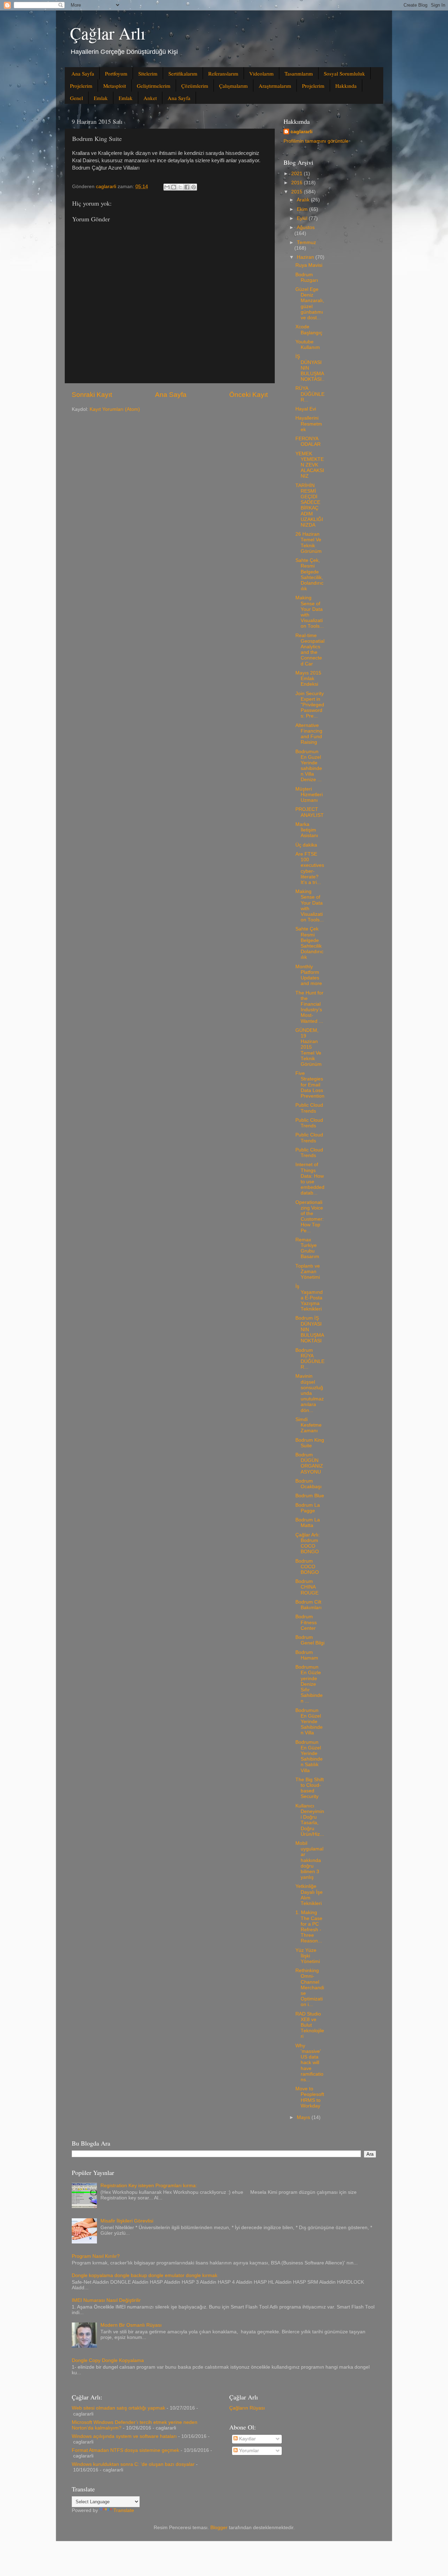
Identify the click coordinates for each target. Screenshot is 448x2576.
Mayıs (304, 2117)
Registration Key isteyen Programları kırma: (149, 2186)
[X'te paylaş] (180, 187)
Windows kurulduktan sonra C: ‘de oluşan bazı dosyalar (133, 2464)
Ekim (303, 209)
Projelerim (81, 86)
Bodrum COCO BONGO (307, 1567)
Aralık (304, 200)
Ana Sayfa (83, 73)
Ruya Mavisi (309, 265)
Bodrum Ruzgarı (307, 277)
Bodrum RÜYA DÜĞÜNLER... (310, 1359)
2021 (297, 174)
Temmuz (306, 242)
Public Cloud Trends (309, 1108)
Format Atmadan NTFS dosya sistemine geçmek (125, 2450)
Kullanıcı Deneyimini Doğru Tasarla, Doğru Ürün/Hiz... (310, 1820)
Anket (150, 98)
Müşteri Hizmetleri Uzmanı (309, 795)
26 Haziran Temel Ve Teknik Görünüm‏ (309, 543)
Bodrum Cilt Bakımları (309, 1605)
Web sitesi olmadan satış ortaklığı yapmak (118, 2408)
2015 (297, 192)
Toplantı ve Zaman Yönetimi (308, 1272)
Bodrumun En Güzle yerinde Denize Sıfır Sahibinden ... (309, 1684)
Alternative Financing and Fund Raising (309, 734)
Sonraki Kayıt (92, 395)
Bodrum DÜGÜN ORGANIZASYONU (309, 1463)
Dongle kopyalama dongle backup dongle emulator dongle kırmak (145, 2275)
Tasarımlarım (299, 73)
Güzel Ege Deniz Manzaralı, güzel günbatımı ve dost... (310, 304)
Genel (76, 98)
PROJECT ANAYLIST (310, 812)
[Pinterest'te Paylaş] (194, 187)
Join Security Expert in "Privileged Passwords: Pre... (310, 705)
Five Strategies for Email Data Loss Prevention (310, 1085)
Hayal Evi (306, 409)
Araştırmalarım (275, 86)
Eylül (303, 218)
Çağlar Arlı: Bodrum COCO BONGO (308, 1543)
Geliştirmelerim (154, 86)
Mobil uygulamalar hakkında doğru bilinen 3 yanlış (309, 1860)
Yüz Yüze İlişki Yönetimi (308, 1956)
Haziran (306, 257)
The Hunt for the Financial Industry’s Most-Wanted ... (309, 1007)
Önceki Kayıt (248, 395)
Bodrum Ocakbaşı (309, 1484)
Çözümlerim (195, 86)
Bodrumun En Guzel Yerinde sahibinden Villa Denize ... (309, 766)
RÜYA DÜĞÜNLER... (310, 394)
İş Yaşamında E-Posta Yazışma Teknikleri (309, 1298)
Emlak (101, 98)
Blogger (219, 2528)
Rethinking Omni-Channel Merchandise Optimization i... (310, 1988)
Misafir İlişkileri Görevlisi (127, 2221)
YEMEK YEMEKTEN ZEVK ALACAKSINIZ (310, 465)
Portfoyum (116, 73)
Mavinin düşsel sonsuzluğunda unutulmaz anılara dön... (310, 1393)
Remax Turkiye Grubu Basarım (307, 1248)
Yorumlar (248, 2451)
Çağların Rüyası (247, 2408)
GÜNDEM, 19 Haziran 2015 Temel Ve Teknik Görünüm (309, 1047)
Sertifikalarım (183, 73)
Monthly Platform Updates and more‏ (309, 975)
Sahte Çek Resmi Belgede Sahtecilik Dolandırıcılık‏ (309, 943)
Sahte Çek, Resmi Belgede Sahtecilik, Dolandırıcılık (309, 575)
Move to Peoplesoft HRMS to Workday (310, 2097)
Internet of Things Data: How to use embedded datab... (310, 1179)
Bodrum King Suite (310, 1443)
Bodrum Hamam (307, 1655)
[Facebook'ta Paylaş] (187, 187)
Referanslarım (223, 73)
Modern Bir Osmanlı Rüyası (131, 2325)
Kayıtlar (247, 2439)
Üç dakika (306, 845)
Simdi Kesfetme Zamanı (309, 1425)
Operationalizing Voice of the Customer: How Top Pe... (310, 1216)
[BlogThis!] (174, 187)
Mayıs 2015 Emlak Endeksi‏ (308, 679)
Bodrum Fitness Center (306, 1622)
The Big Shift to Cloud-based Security (310, 1788)
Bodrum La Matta (308, 1523)
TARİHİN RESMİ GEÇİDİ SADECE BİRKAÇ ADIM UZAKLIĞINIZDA (309, 505)
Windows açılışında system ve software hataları (124, 2436)
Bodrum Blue (310, 1496)
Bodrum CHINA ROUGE (307, 1587)
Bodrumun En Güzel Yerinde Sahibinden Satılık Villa (309, 1756)
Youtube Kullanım (308, 345)
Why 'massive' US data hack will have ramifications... (309, 2063)
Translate (124, 2510)
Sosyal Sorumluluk (344, 73)
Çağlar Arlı (108, 33)
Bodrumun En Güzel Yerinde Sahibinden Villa (309, 1722)
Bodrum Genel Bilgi (310, 1640)
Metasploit (115, 86)
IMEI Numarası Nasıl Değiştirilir (106, 2300)
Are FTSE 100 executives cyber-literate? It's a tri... (310, 868)
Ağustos (306, 227)
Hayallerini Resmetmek (309, 424)
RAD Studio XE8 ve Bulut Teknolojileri (310, 2025)
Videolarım (261, 73)
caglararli (302, 132)
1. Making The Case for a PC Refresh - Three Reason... (309, 1927)
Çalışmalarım (233, 86)
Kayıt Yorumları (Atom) (115, 409)
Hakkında (346, 86)
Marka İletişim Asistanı (307, 830)
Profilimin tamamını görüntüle (316, 141)
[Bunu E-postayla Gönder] (167, 187)
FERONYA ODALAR (308, 441)
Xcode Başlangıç (309, 330)
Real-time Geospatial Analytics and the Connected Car (310, 650)
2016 (297, 183)
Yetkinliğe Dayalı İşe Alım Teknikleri (309, 1895)
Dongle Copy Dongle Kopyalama (108, 2360)
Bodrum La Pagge (308, 1508)
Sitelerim (148, 73)
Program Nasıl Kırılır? (96, 2256)
